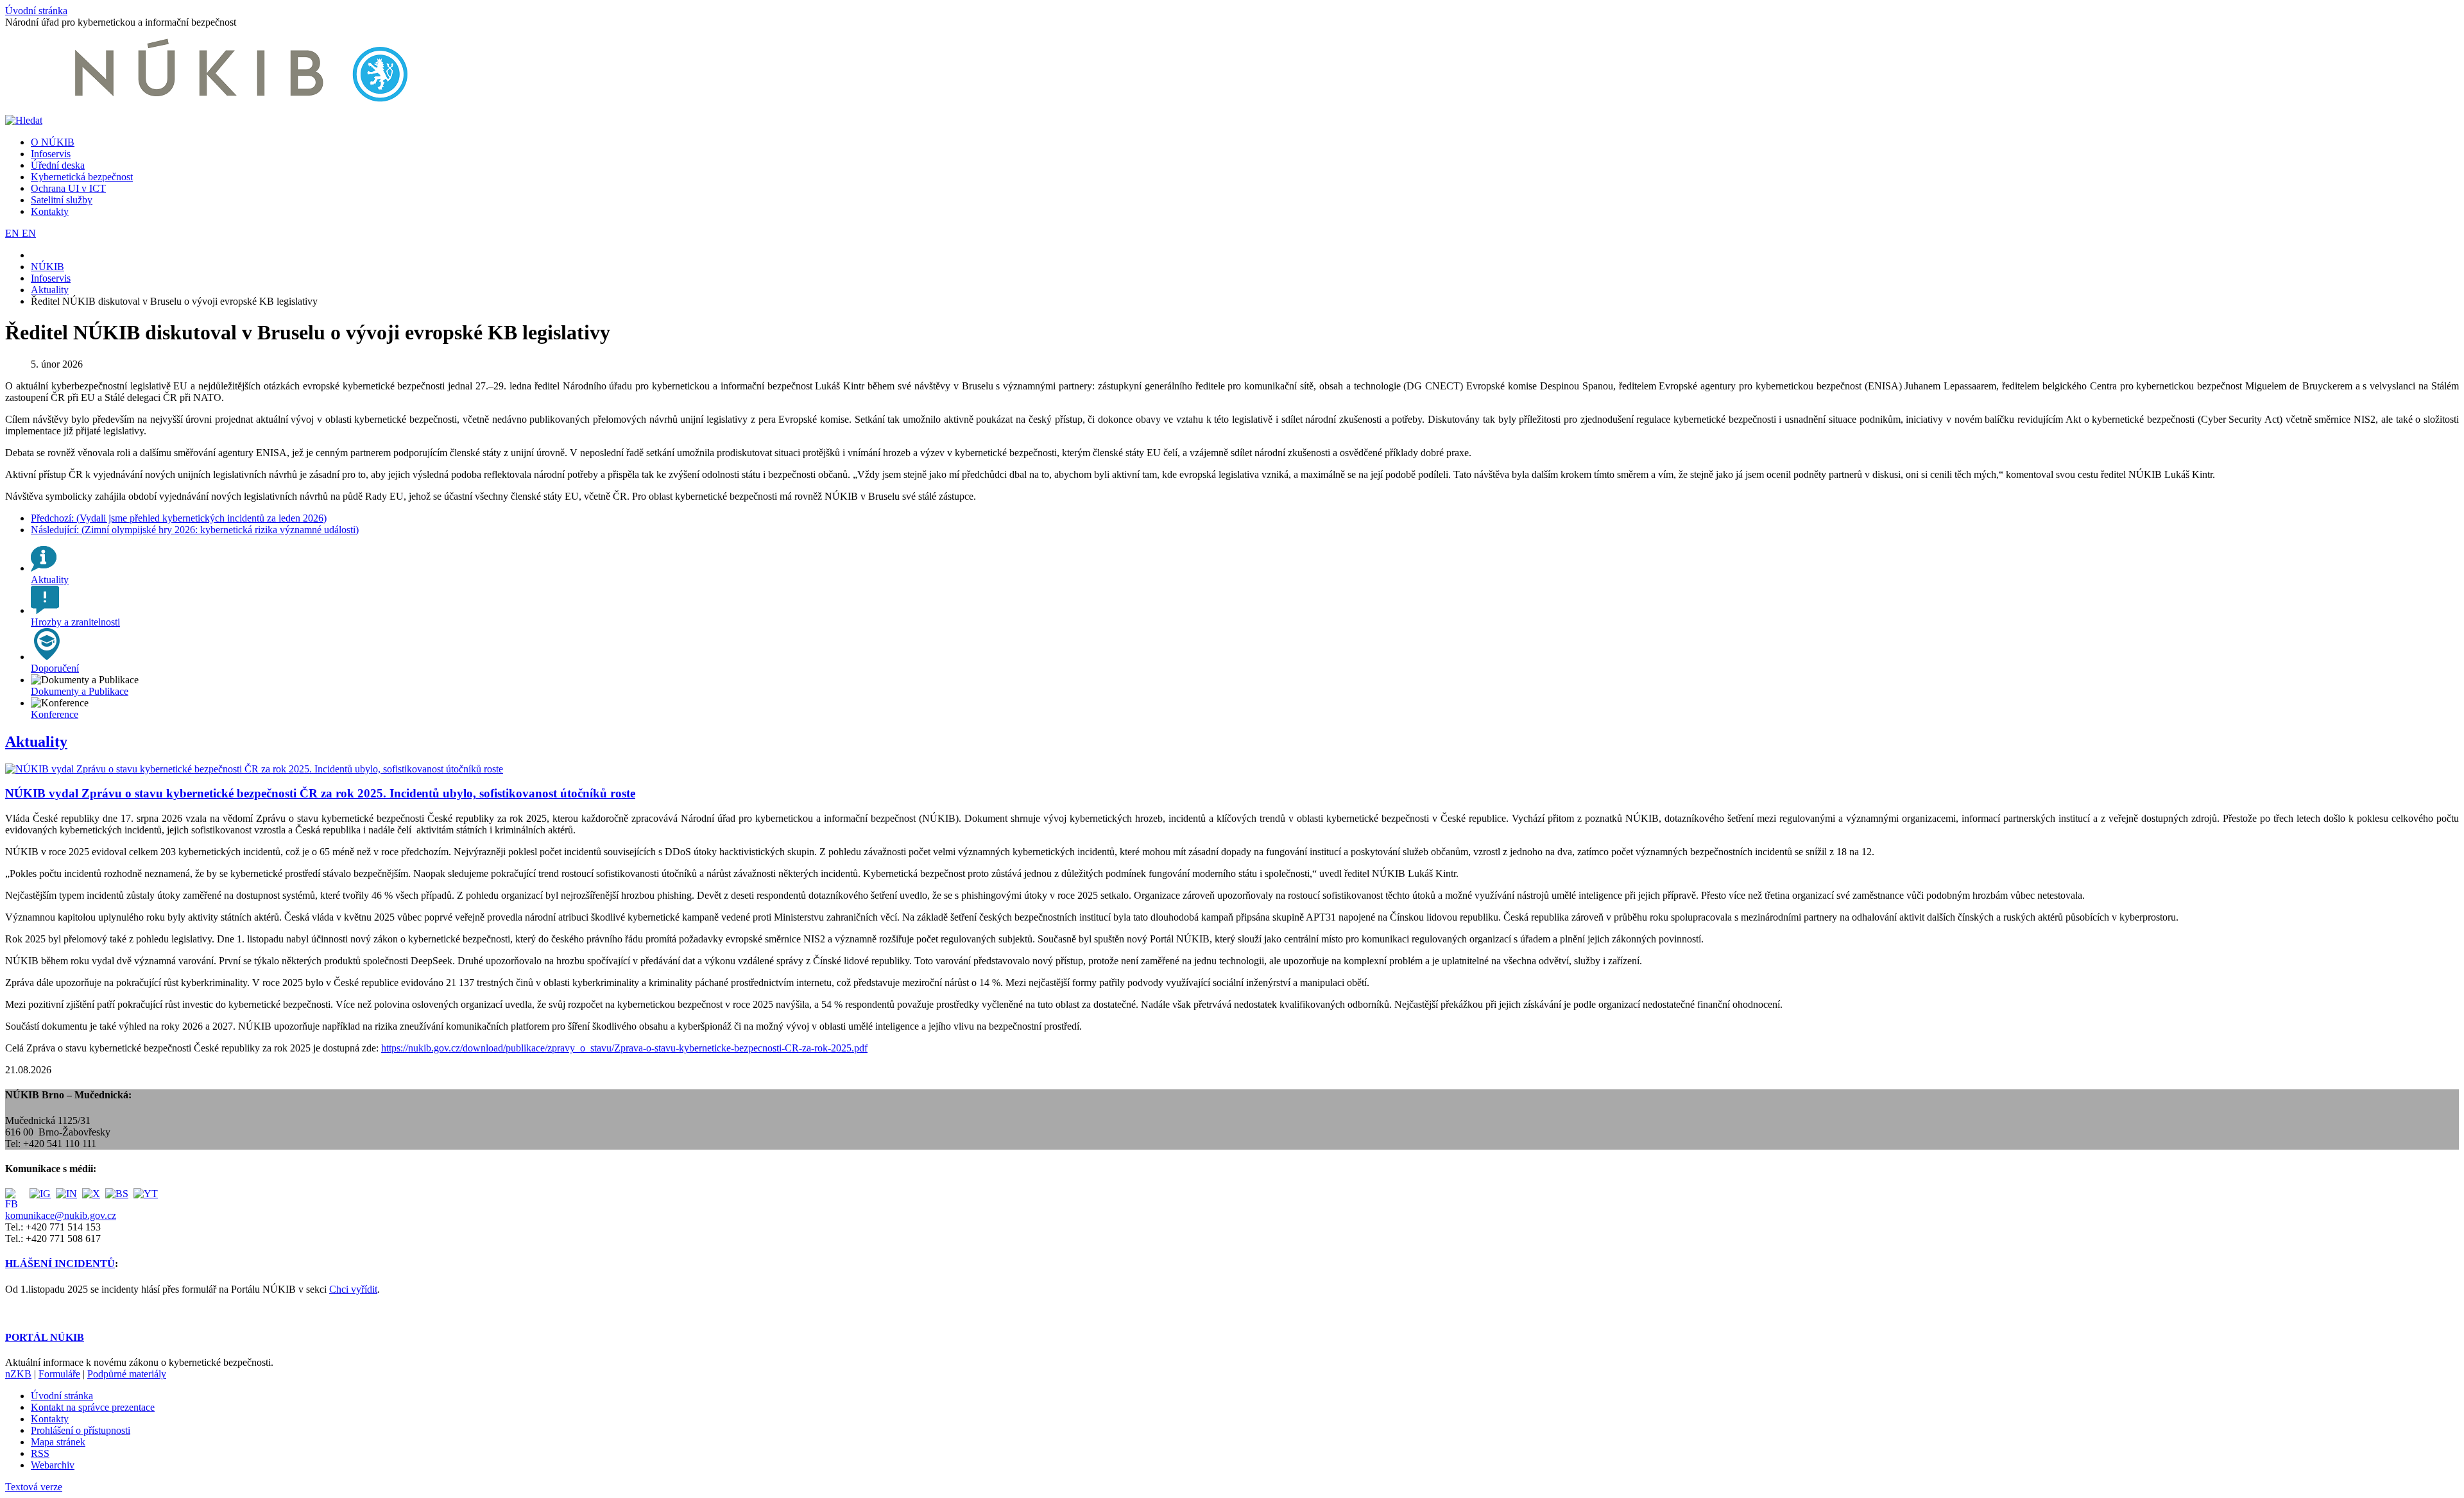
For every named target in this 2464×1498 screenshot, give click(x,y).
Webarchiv (53, 1465)
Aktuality (36, 742)
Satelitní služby (62, 200)
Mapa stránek (58, 1442)
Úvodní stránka (36, 11)
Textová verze (34, 1487)
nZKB (18, 1374)
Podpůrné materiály (127, 1374)
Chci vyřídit (353, 1289)
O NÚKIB (53, 142)
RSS (40, 1453)
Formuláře (59, 1374)
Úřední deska (58, 165)
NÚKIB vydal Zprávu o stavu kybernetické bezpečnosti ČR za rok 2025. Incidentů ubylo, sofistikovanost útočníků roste (320, 793)
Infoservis (51, 154)
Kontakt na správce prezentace (93, 1407)
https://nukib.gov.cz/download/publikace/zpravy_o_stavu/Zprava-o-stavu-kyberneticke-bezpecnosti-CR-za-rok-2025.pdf (624, 1048)
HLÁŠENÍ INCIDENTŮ (60, 1264)
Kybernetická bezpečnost (82, 177)
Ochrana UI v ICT (68, 188)
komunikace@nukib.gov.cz (61, 1215)
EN (13, 233)
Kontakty (50, 211)
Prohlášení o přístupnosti (81, 1430)
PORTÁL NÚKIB (45, 1337)
